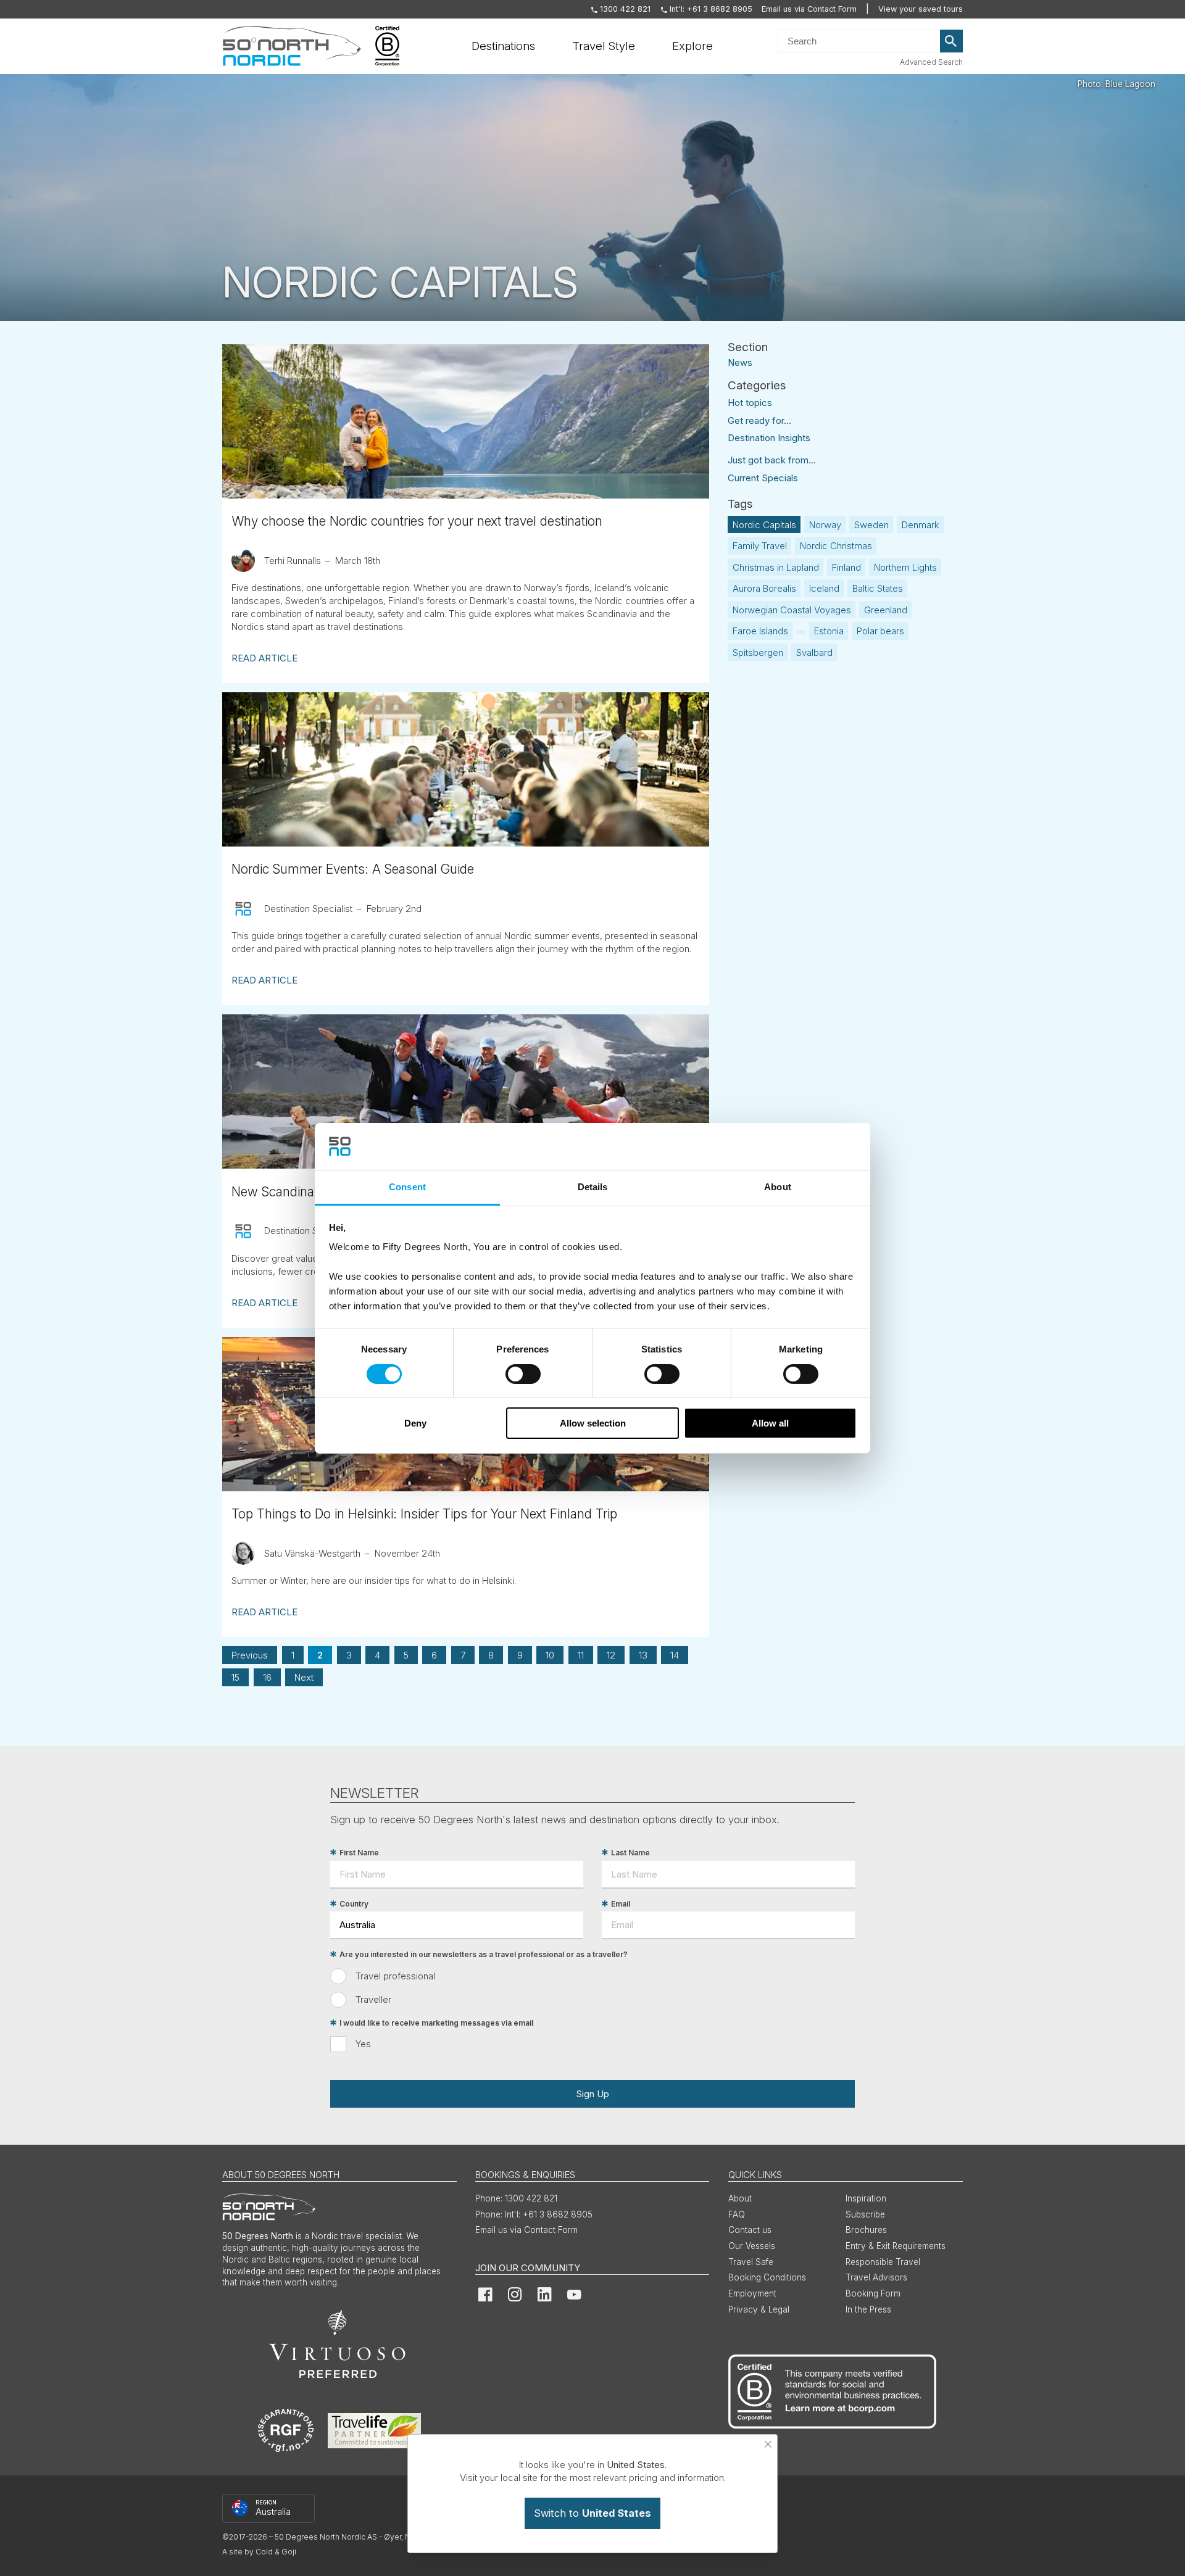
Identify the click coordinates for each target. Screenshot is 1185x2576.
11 (581, 1655)
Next (304, 1677)
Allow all (770, 1423)
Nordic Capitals (764, 525)
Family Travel (760, 546)
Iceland (824, 588)
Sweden (871, 525)
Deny (415, 1423)
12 (611, 1655)
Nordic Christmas (836, 546)
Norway (825, 525)
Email (621, 1904)
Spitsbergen (758, 652)
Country (354, 1904)
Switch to (592, 2513)
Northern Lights (905, 567)
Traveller (373, 1999)
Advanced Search (931, 62)
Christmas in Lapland (776, 567)
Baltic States (878, 588)
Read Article (264, 658)
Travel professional (395, 1976)
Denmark (921, 525)
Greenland (886, 610)
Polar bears (880, 631)
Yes (363, 2044)
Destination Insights (769, 438)
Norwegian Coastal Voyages (792, 610)
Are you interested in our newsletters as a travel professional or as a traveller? (484, 1954)
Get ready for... (759, 420)
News (740, 362)
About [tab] (778, 1187)
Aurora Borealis (764, 588)
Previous (250, 1655)
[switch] (523, 1374)
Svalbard (814, 652)
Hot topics (750, 403)
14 (675, 1655)
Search (952, 41)
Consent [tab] (407, 1187)
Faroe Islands (760, 631)
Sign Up (592, 2094)
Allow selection (593, 1423)
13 (643, 1655)
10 (550, 1655)
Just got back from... (772, 460)
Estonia (829, 631)
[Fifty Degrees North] (292, 46)
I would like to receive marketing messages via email (436, 2023)
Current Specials (763, 478)
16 (267, 1677)
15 (235, 1677)
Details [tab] (593, 1187)
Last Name (630, 1853)
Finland (846, 567)
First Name (359, 1853)
